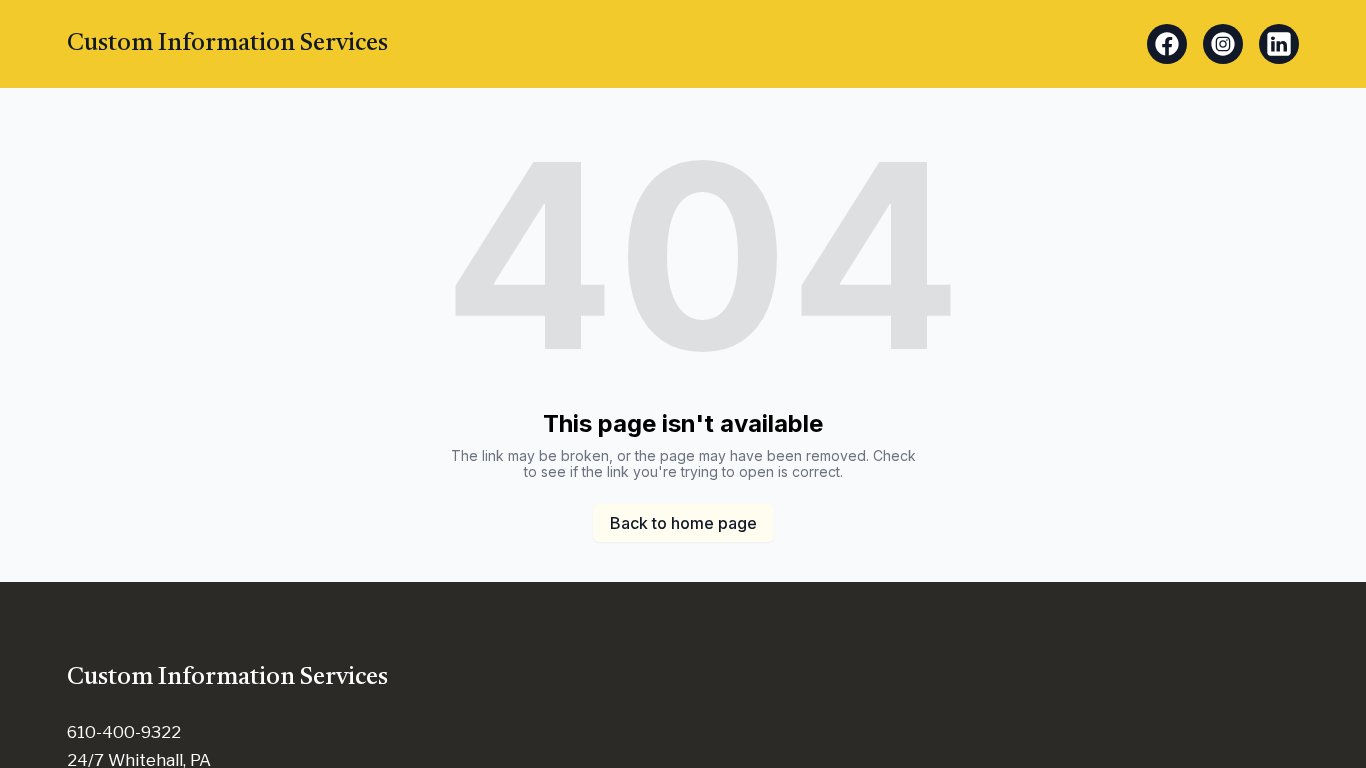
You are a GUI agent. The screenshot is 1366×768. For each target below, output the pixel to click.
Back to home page (683, 523)
